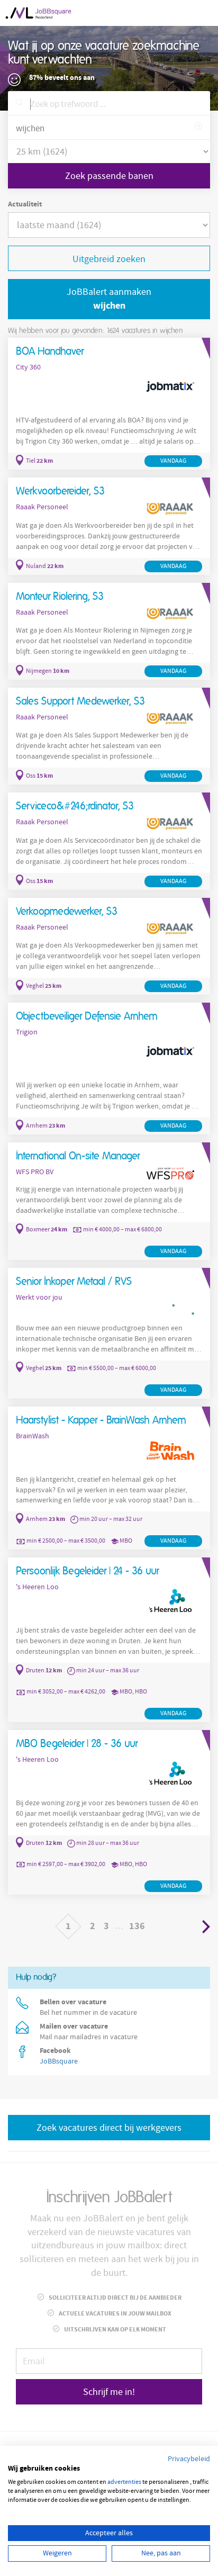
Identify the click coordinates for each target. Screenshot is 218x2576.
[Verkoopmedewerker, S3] (109, 946)
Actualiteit (25, 204)
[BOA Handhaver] (109, 404)
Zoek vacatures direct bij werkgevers (109, 2128)
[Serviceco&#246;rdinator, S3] (109, 841)
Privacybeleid (189, 2459)
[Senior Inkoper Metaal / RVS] (109, 1333)
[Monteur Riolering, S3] (109, 631)
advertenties (124, 2482)
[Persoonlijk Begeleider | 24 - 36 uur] (109, 1640)
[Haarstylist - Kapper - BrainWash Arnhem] (109, 1478)
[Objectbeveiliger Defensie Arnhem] (109, 1069)
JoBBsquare (59, 2061)
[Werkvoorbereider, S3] (109, 526)
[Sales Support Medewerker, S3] (109, 736)
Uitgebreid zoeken (109, 259)
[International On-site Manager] (109, 1201)
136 (137, 1926)
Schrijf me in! (109, 2392)
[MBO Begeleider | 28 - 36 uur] (109, 1812)
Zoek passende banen (109, 176)
